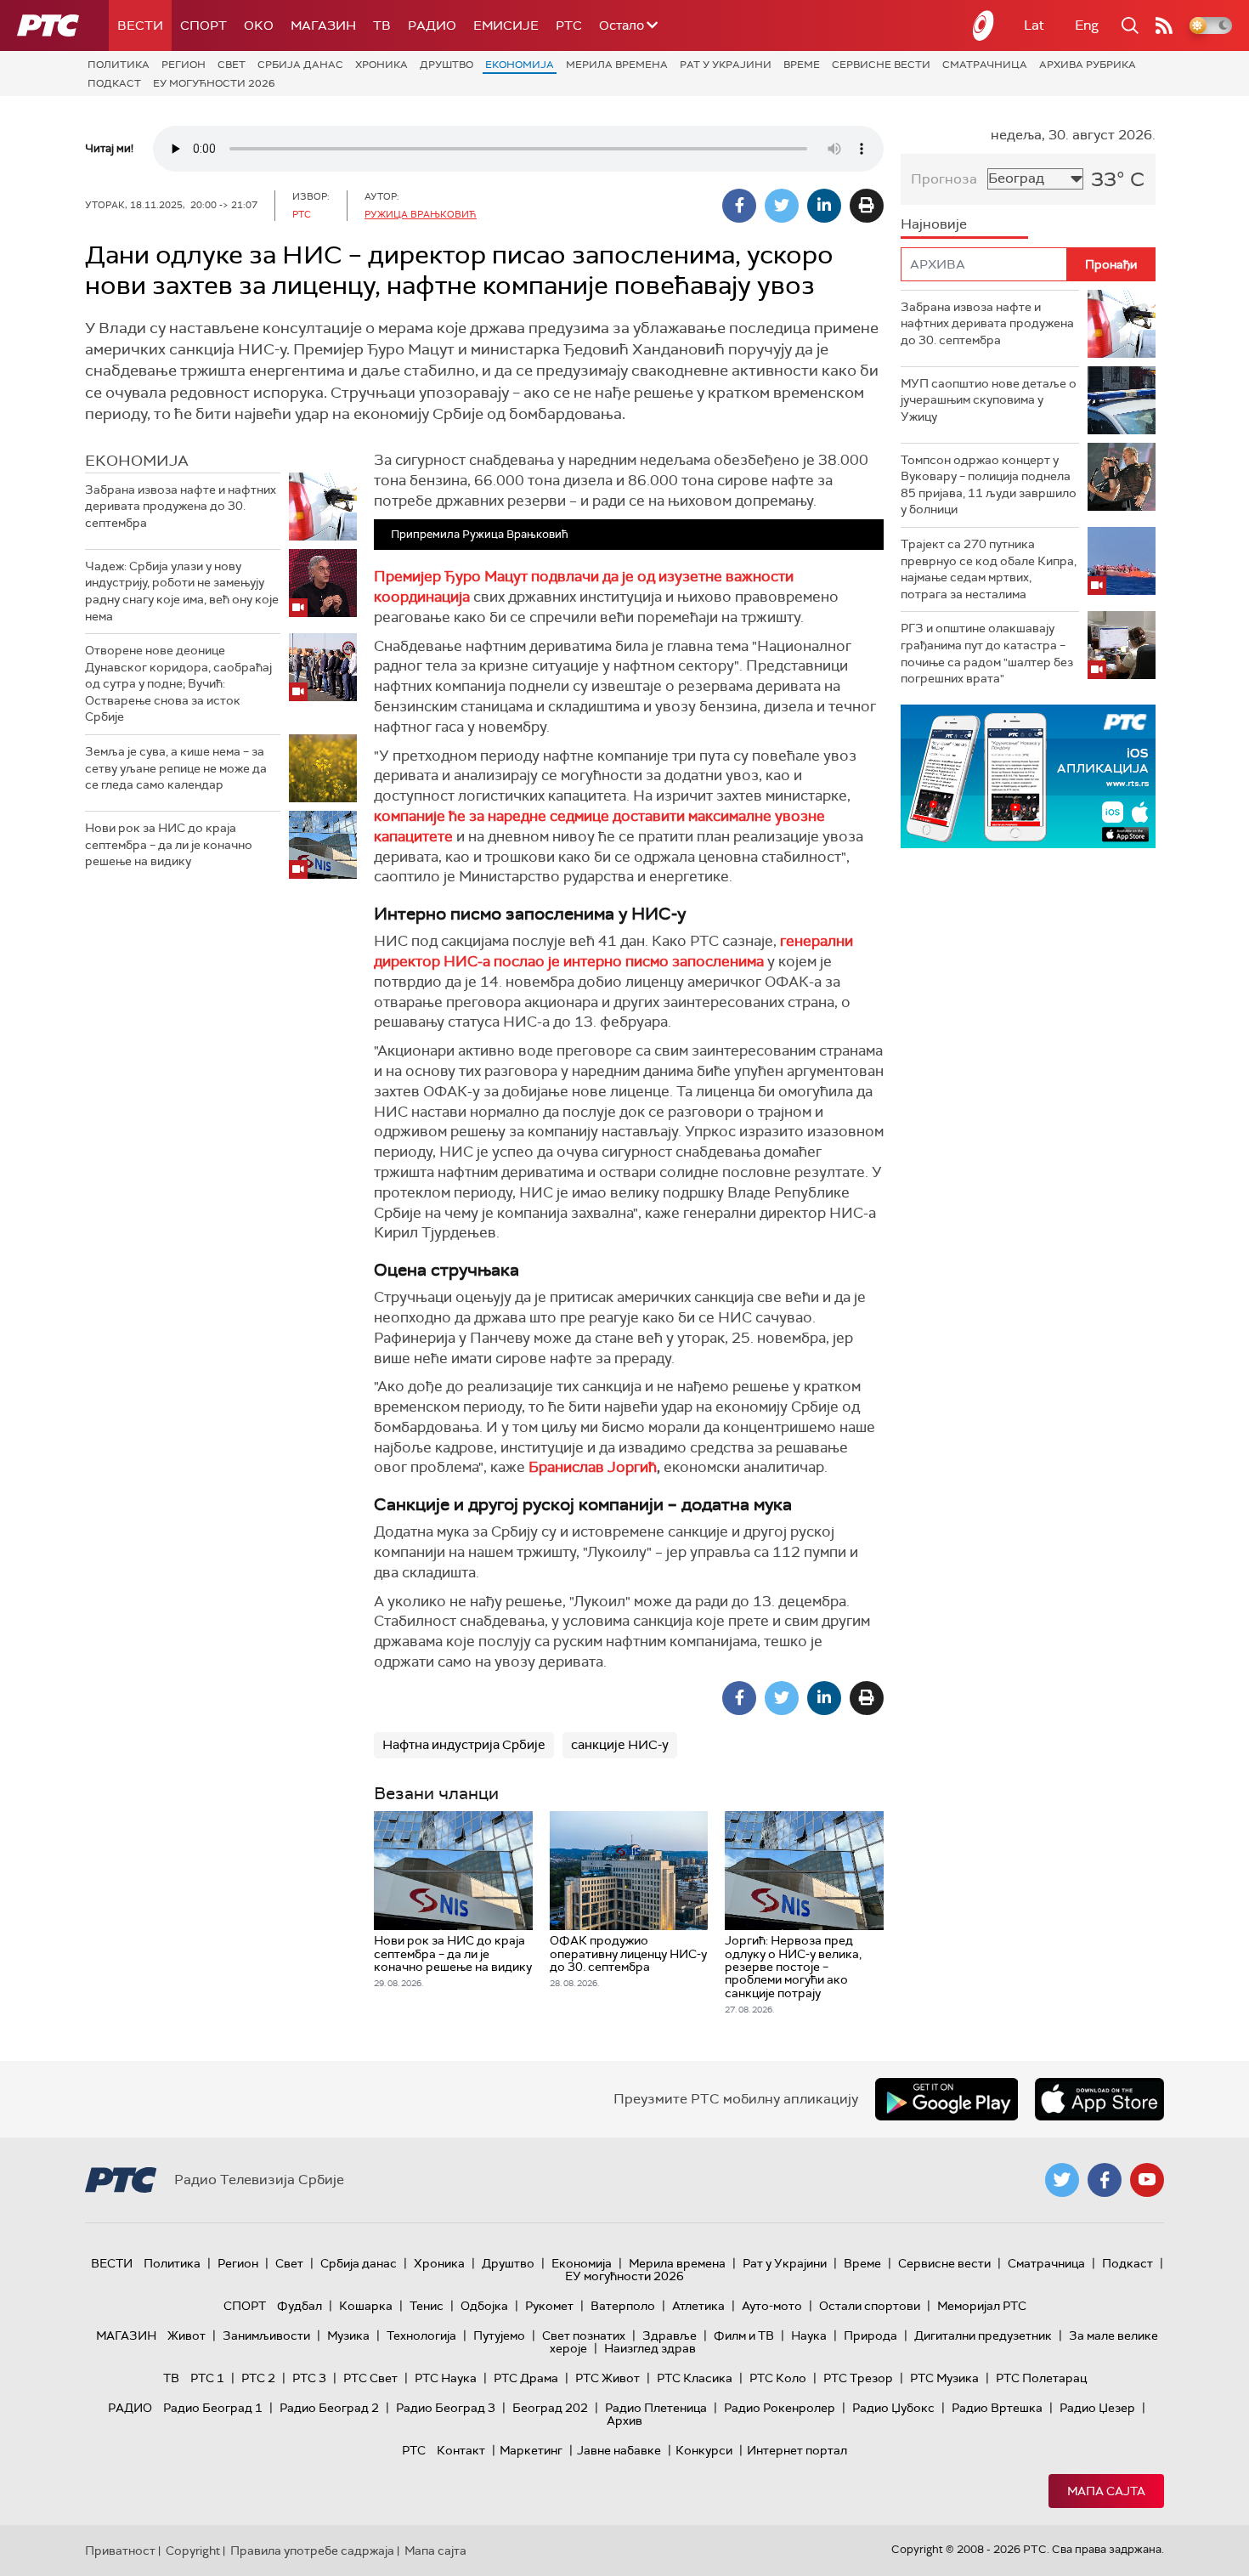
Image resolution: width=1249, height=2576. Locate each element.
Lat (1034, 25)
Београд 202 (550, 2408)
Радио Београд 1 (213, 2408)
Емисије (506, 25)
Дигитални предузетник (983, 2335)
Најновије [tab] (934, 224)
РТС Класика (695, 2378)
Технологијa (421, 2335)
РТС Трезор (858, 2378)
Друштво (446, 65)
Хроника (381, 65)
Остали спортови (870, 2306)
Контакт (461, 2450)
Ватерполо (623, 2306)
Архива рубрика (1088, 65)
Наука (809, 2335)
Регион (184, 65)
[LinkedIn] (824, 206)
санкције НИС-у (620, 1745)
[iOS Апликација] (1028, 776)
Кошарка (366, 2306)
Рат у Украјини (726, 65)
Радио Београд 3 (446, 2408)
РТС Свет (370, 2378)
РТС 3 (309, 2378)
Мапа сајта (1106, 2491)
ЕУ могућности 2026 (214, 83)
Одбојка (484, 2306)
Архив (624, 2420)
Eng (1087, 25)
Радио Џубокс (893, 2408)
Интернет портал (797, 2450)
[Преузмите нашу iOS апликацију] (1099, 2099)
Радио (432, 25)
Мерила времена (617, 65)
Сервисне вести (881, 65)
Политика (119, 65)
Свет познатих (584, 2335)
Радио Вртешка (997, 2408)
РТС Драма (526, 2378)
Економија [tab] (137, 461)
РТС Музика (944, 2378)
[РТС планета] (984, 25)
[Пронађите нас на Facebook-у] (1105, 2180)
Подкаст (114, 83)
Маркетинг (531, 2450)
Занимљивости (266, 2335)
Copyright (193, 2551)
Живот (187, 2335)
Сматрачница (985, 65)
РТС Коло (778, 2378)
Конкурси (704, 2450)
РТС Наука (446, 2378)
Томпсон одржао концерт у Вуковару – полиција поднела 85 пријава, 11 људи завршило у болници (989, 485)
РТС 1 (207, 2378)
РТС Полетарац (1041, 2378)
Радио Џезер (1097, 2408)
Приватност (120, 2551)
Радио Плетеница (656, 2408)
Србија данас (300, 65)
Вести (140, 25)
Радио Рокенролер (780, 2408)
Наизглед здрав (650, 2348)
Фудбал (300, 2306)
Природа (870, 2335)
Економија (520, 65)
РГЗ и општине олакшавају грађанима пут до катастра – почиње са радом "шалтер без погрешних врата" (987, 653)
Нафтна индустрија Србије (464, 1745)
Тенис (427, 2306)
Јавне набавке (619, 2450)
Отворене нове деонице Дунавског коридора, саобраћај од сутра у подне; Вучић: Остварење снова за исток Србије (178, 683)
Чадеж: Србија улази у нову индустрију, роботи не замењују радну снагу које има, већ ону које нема (182, 591)
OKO (259, 25)
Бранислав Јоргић (593, 1467)
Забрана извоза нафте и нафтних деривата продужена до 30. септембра (181, 506)
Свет (232, 65)
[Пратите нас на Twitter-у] (1062, 2180)
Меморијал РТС (982, 2306)
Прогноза (944, 179)
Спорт (203, 25)
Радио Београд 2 (329, 2408)
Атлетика (698, 2306)
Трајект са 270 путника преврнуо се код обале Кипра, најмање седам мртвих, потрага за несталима (989, 569)
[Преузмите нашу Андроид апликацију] (947, 2099)
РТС (569, 25)
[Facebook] (739, 206)
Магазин (323, 25)
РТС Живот (608, 2378)
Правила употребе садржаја (312, 2551)
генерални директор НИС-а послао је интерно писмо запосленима (613, 951)
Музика (348, 2335)
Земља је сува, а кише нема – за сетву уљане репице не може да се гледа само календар (176, 768)
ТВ (382, 25)
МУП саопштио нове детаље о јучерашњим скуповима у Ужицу (989, 400)
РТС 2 (258, 2378)
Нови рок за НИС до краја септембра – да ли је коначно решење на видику (169, 844)
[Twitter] (782, 206)
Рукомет (549, 2306)
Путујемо (499, 2335)
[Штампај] (867, 206)
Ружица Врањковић (421, 214)
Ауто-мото (772, 2306)
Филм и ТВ (744, 2335)
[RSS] (1164, 25)
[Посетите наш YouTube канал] (1147, 2180)
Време (802, 65)
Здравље (670, 2335)
